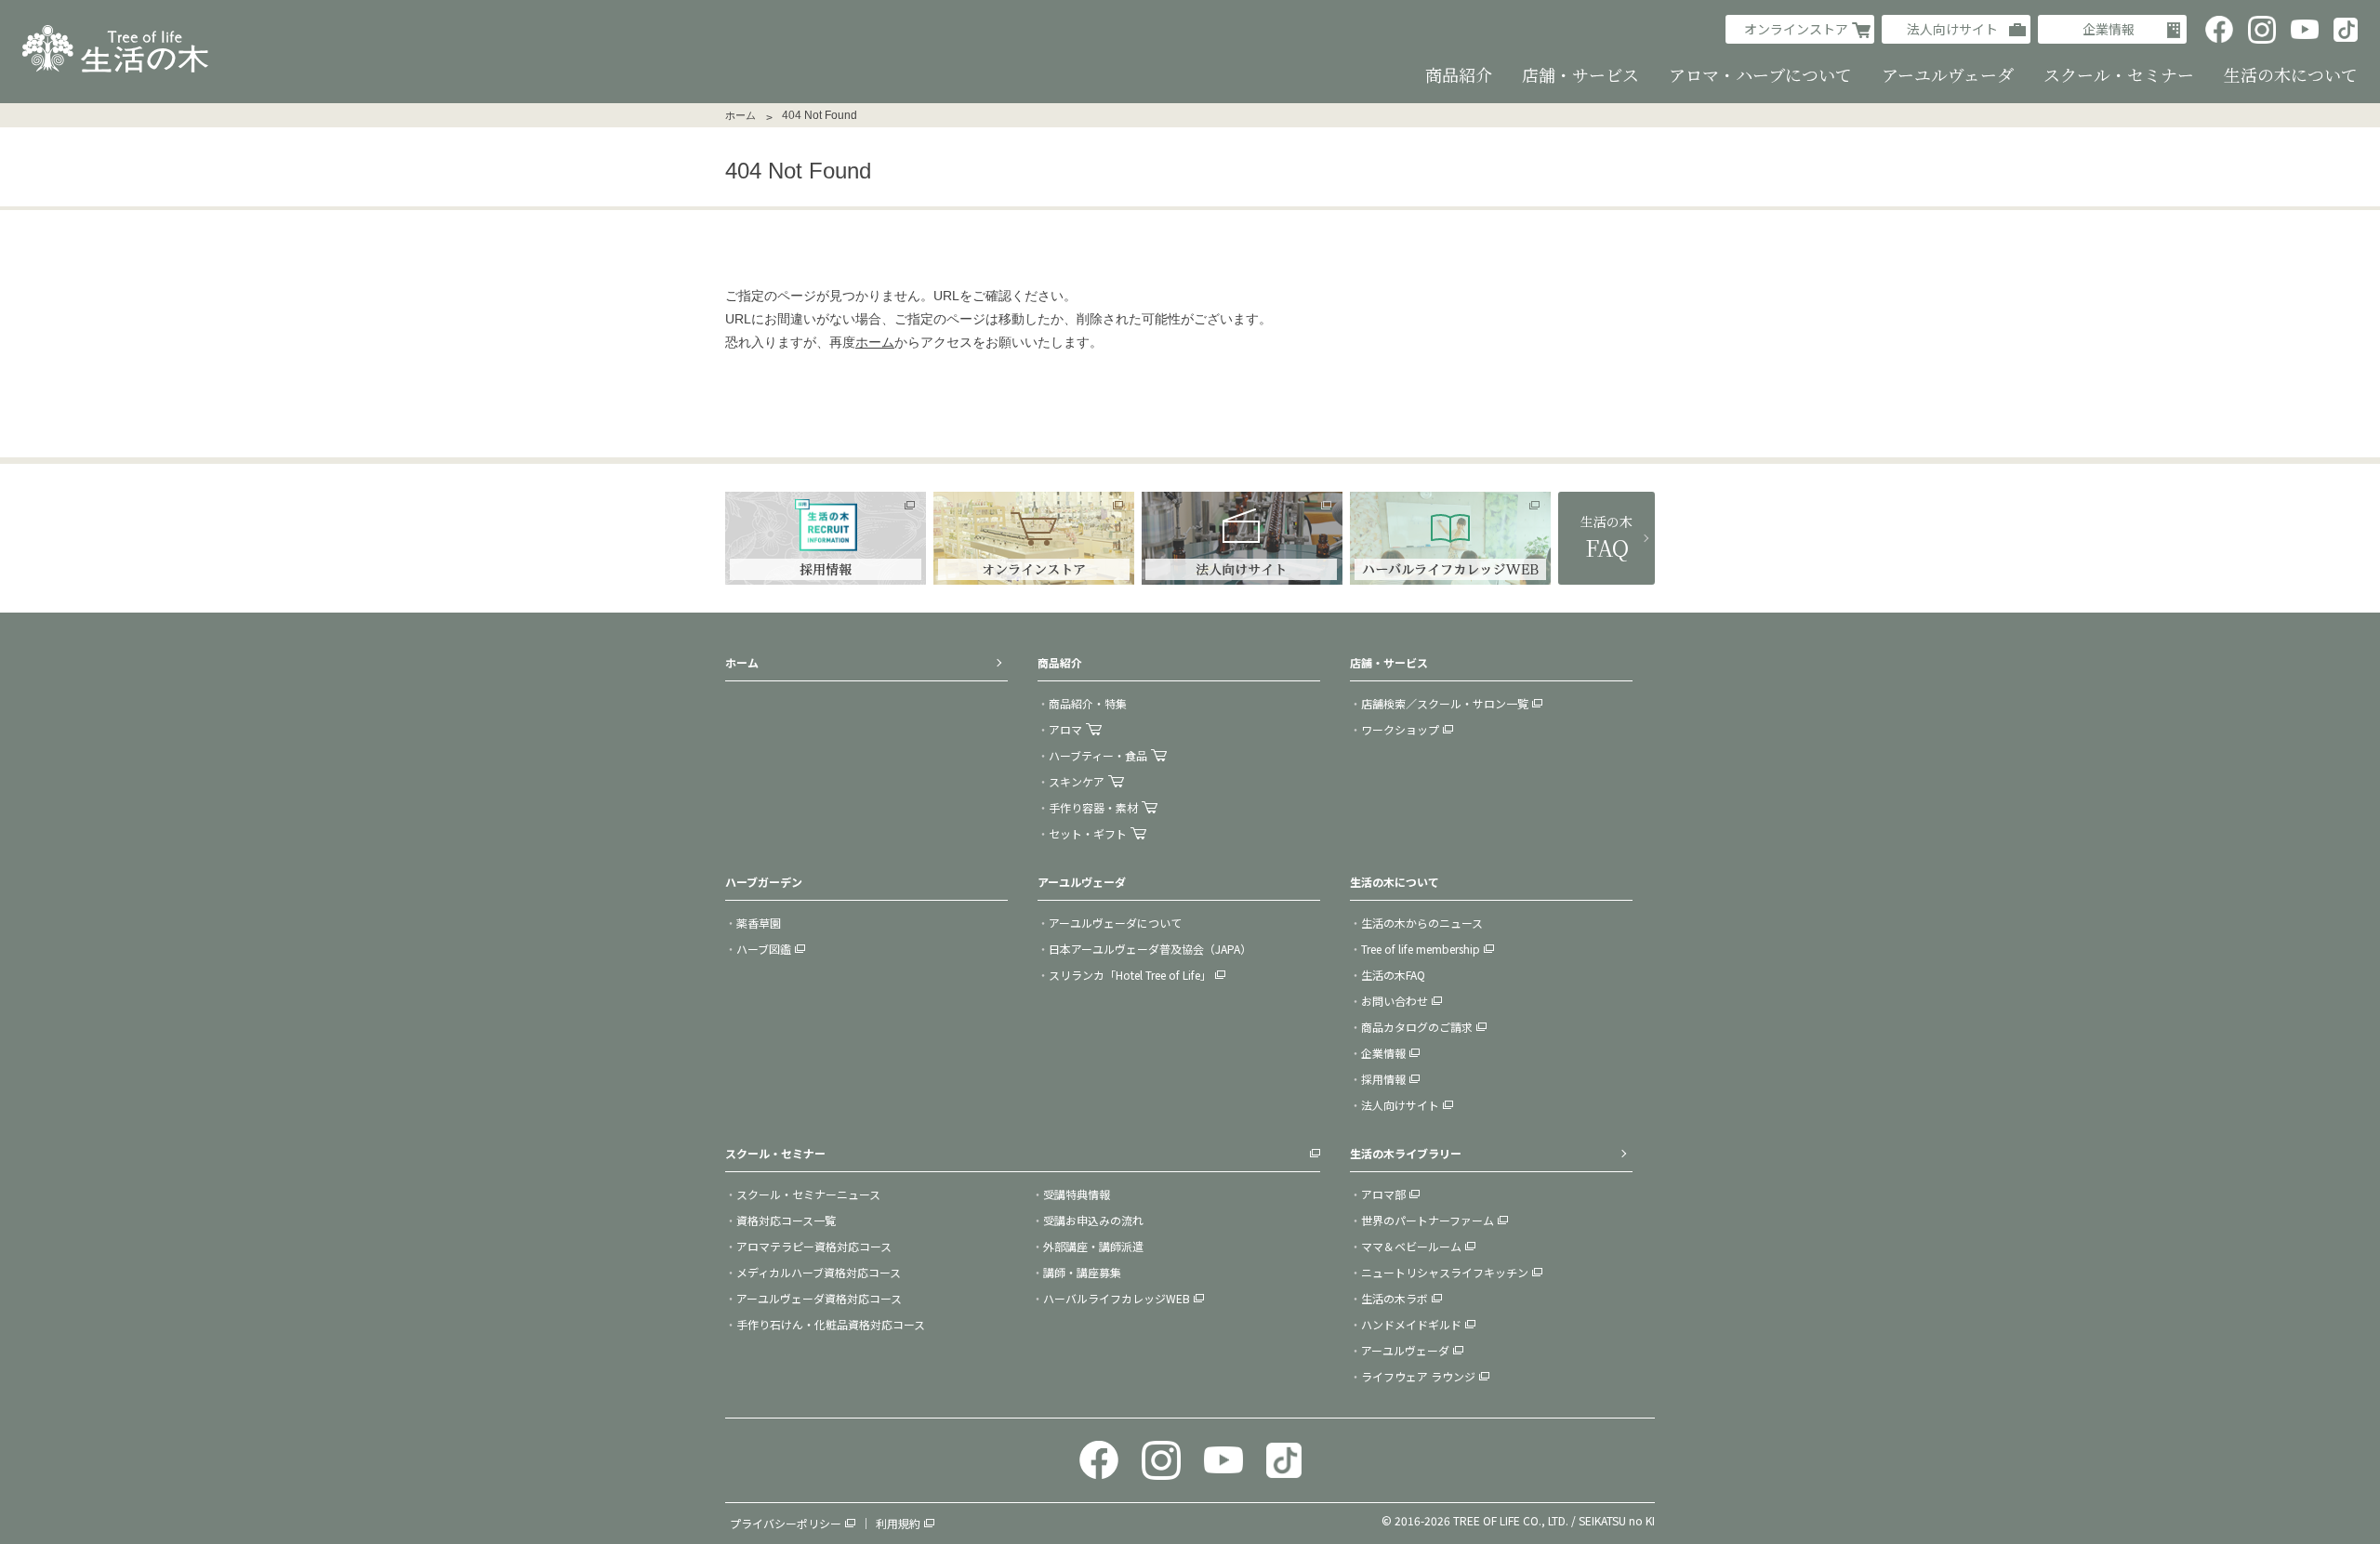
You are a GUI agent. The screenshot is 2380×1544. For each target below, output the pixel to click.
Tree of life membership (1421, 949)
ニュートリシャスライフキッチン (1445, 1272)
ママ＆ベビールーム (1411, 1246)
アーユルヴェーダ (1405, 1350)
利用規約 (898, 1523)
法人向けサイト (1952, 29)
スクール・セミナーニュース (808, 1194)
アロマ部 (1383, 1194)
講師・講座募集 (1082, 1272)
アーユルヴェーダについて (1115, 923)
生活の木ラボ (1395, 1298)
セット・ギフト (1088, 833)
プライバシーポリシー (786, 1523)
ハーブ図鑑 (764, 949)
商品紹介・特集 (1088, 703)
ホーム (740, 115)
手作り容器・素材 (1093, 807)
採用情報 (1383, 1079)
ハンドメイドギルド (1411, 1324)
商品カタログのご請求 (1417, 1027)
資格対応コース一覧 (786, 1220)
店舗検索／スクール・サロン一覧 (1445, 703)
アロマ (1065, 729)
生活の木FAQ (1393, 975)
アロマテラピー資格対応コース (814, 1246)
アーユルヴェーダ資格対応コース (819, 1298)
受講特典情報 (1077, 1194)
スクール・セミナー (775, 1153)
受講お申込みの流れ (1093, 1220)
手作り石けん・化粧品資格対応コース (831, 1324)
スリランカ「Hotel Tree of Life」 (1130, 975)
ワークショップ (1400, 729)
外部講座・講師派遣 (1093, 1246)
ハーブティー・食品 (1098, 755)
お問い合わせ (1395, 1001)
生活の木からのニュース (1422, 923)
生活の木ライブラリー (1406, 1153)
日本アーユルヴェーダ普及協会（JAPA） (1150, 949)
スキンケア (1077, 781)
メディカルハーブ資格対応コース (819, 1272)
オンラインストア (1796, 29)
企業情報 (2109, 29)
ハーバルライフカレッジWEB (1117, 1298)
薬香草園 (759, 923)
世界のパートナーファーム (1428, 1220)
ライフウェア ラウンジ (1418, 1376)
